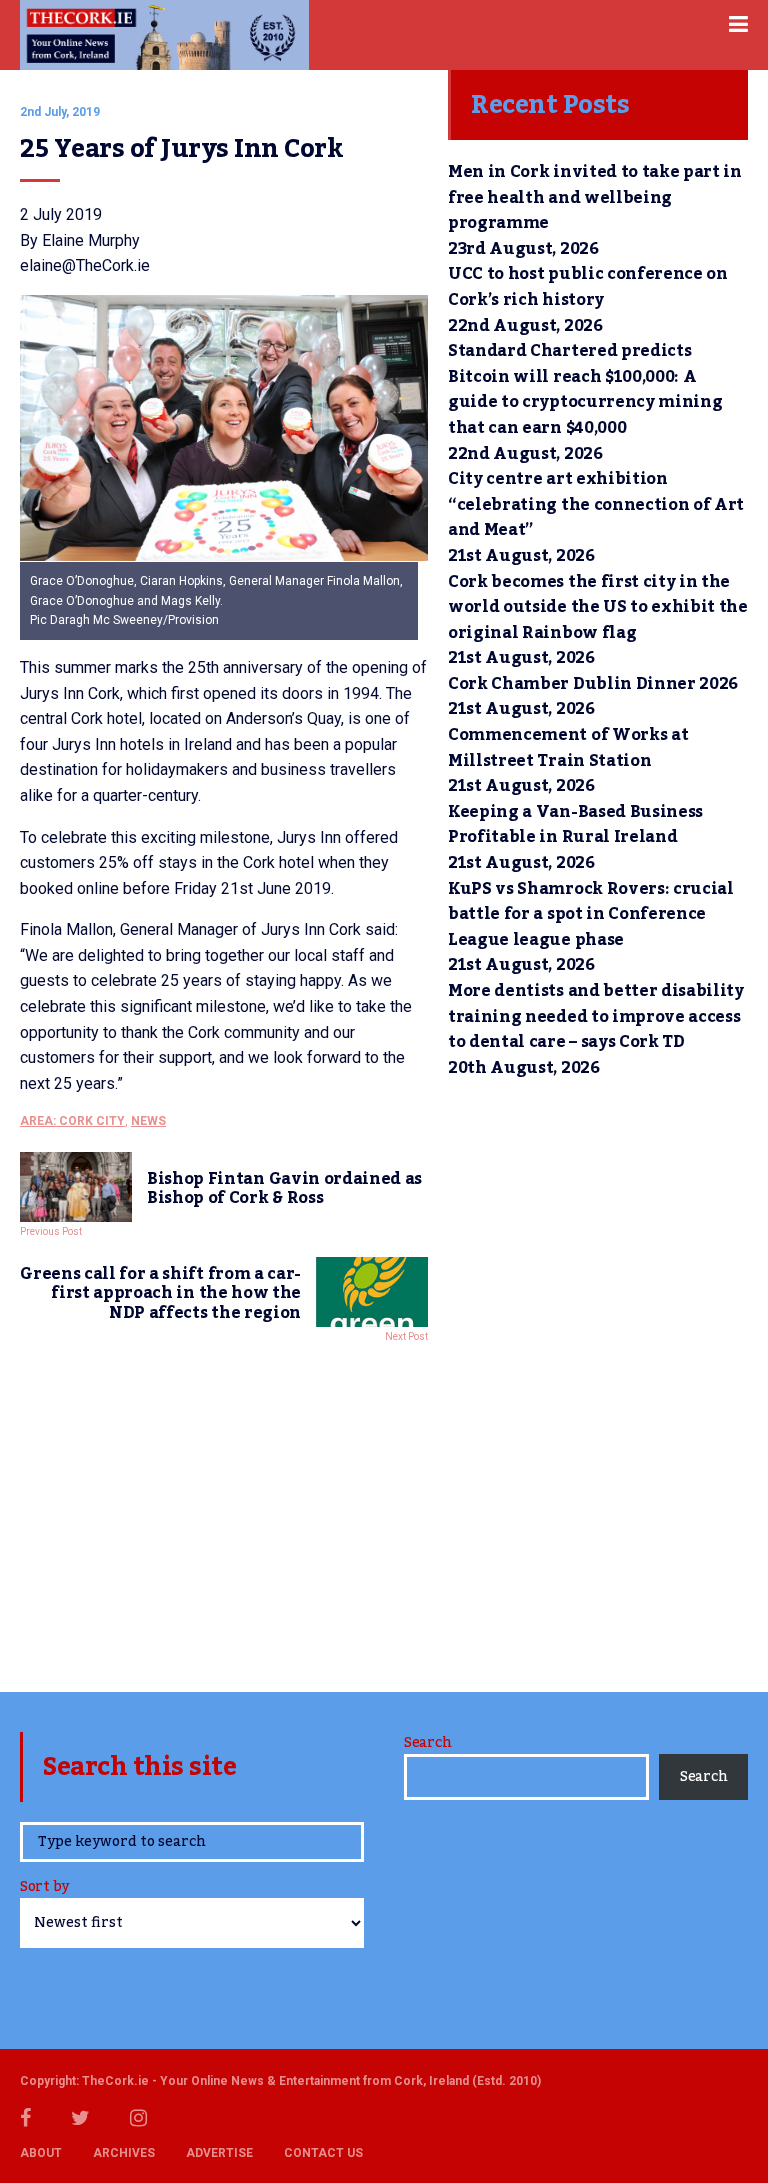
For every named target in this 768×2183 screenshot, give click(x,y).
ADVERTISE (219, 2153)
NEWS (148, 1121)
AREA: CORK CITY (72, 1121)
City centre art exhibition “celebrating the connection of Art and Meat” (596, 504)
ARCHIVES (124, 2153)
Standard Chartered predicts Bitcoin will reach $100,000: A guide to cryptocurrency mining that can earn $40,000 (585, 389)
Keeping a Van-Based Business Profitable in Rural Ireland (575, 825)
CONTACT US (323, 2153)
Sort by (44, 1888)
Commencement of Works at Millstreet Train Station (568, 748)
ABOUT (41, 2153)
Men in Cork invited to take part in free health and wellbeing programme (595, 197)
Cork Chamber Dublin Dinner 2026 (593, 684)
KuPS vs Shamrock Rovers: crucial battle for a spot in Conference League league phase (591, 914)
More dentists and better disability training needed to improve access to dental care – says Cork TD (596, 1016)
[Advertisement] (224, 1512)
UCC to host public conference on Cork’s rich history (588, 287)
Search (427, 1743)
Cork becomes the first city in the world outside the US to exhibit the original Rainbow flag (598, 607)
